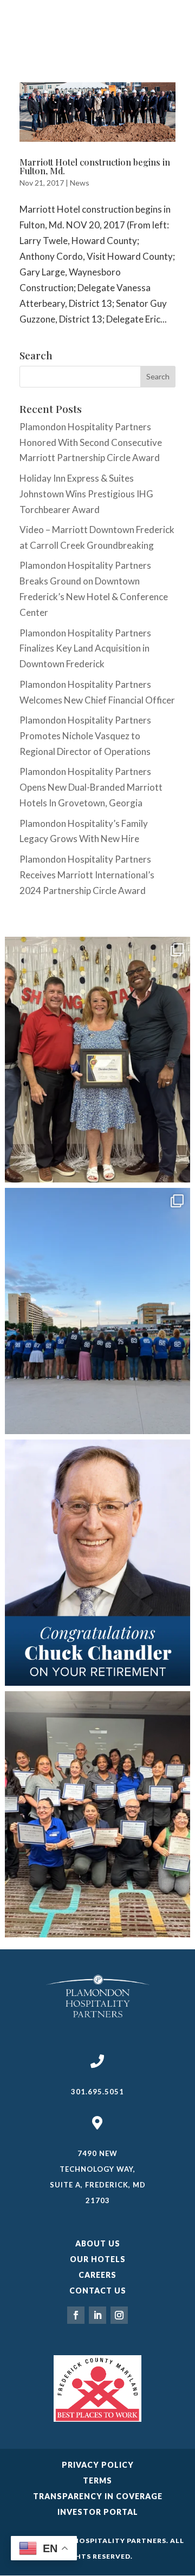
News (80, 183)
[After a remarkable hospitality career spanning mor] (97, 1563)
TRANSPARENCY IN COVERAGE (98, 2496)
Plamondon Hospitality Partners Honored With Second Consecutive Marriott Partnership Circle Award (91, 442)
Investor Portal (98, 2512)
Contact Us (98, 2291)
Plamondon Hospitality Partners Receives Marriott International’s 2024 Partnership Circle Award (87, 875)
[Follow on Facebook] (76, 2315)
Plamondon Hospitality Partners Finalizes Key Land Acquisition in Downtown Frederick (85, 649)
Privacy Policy (98, 2465)
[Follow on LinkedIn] (97, 2315)
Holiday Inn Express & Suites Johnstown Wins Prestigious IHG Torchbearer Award (86, 494)
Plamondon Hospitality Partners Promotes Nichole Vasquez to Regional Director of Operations (85, 736)
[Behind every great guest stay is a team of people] (97, 1311)
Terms (97, 2480)
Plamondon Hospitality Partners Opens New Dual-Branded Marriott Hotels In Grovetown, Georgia (91, 787)
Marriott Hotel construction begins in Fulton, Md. (95, 166)
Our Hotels (98, 2259)
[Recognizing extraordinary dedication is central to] (97, 1060)
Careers (97, 2275)
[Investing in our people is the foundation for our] (97, 1814)
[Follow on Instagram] (119, 2315)
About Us (98, 2243)
